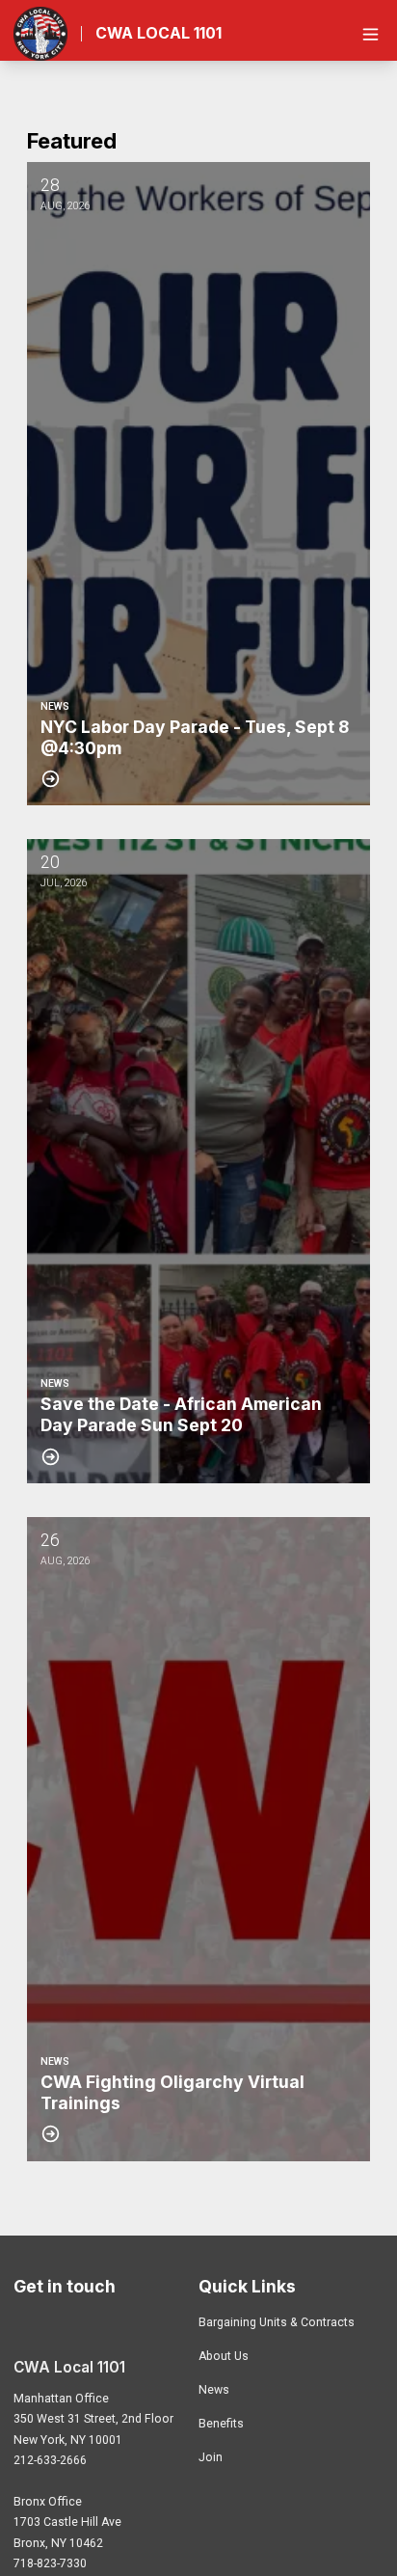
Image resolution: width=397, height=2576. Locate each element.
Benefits (221, 2424)
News (214, 2390)
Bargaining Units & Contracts (277, 2322)
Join (211, 2457)
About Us (224, 2356)
